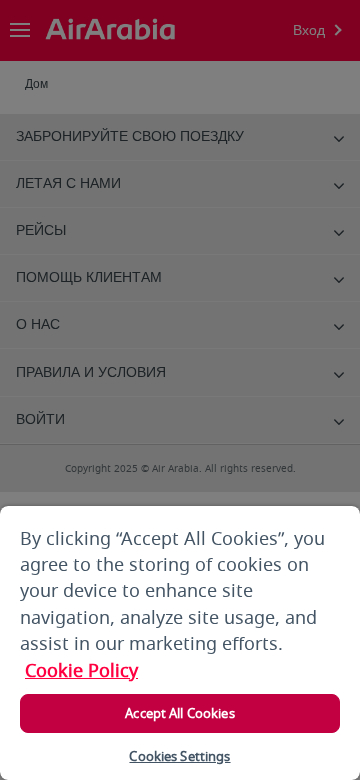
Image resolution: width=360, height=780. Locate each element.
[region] (180, 643)
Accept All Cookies (179, 713)
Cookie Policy (81, 671)
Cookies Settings (179, 756)
